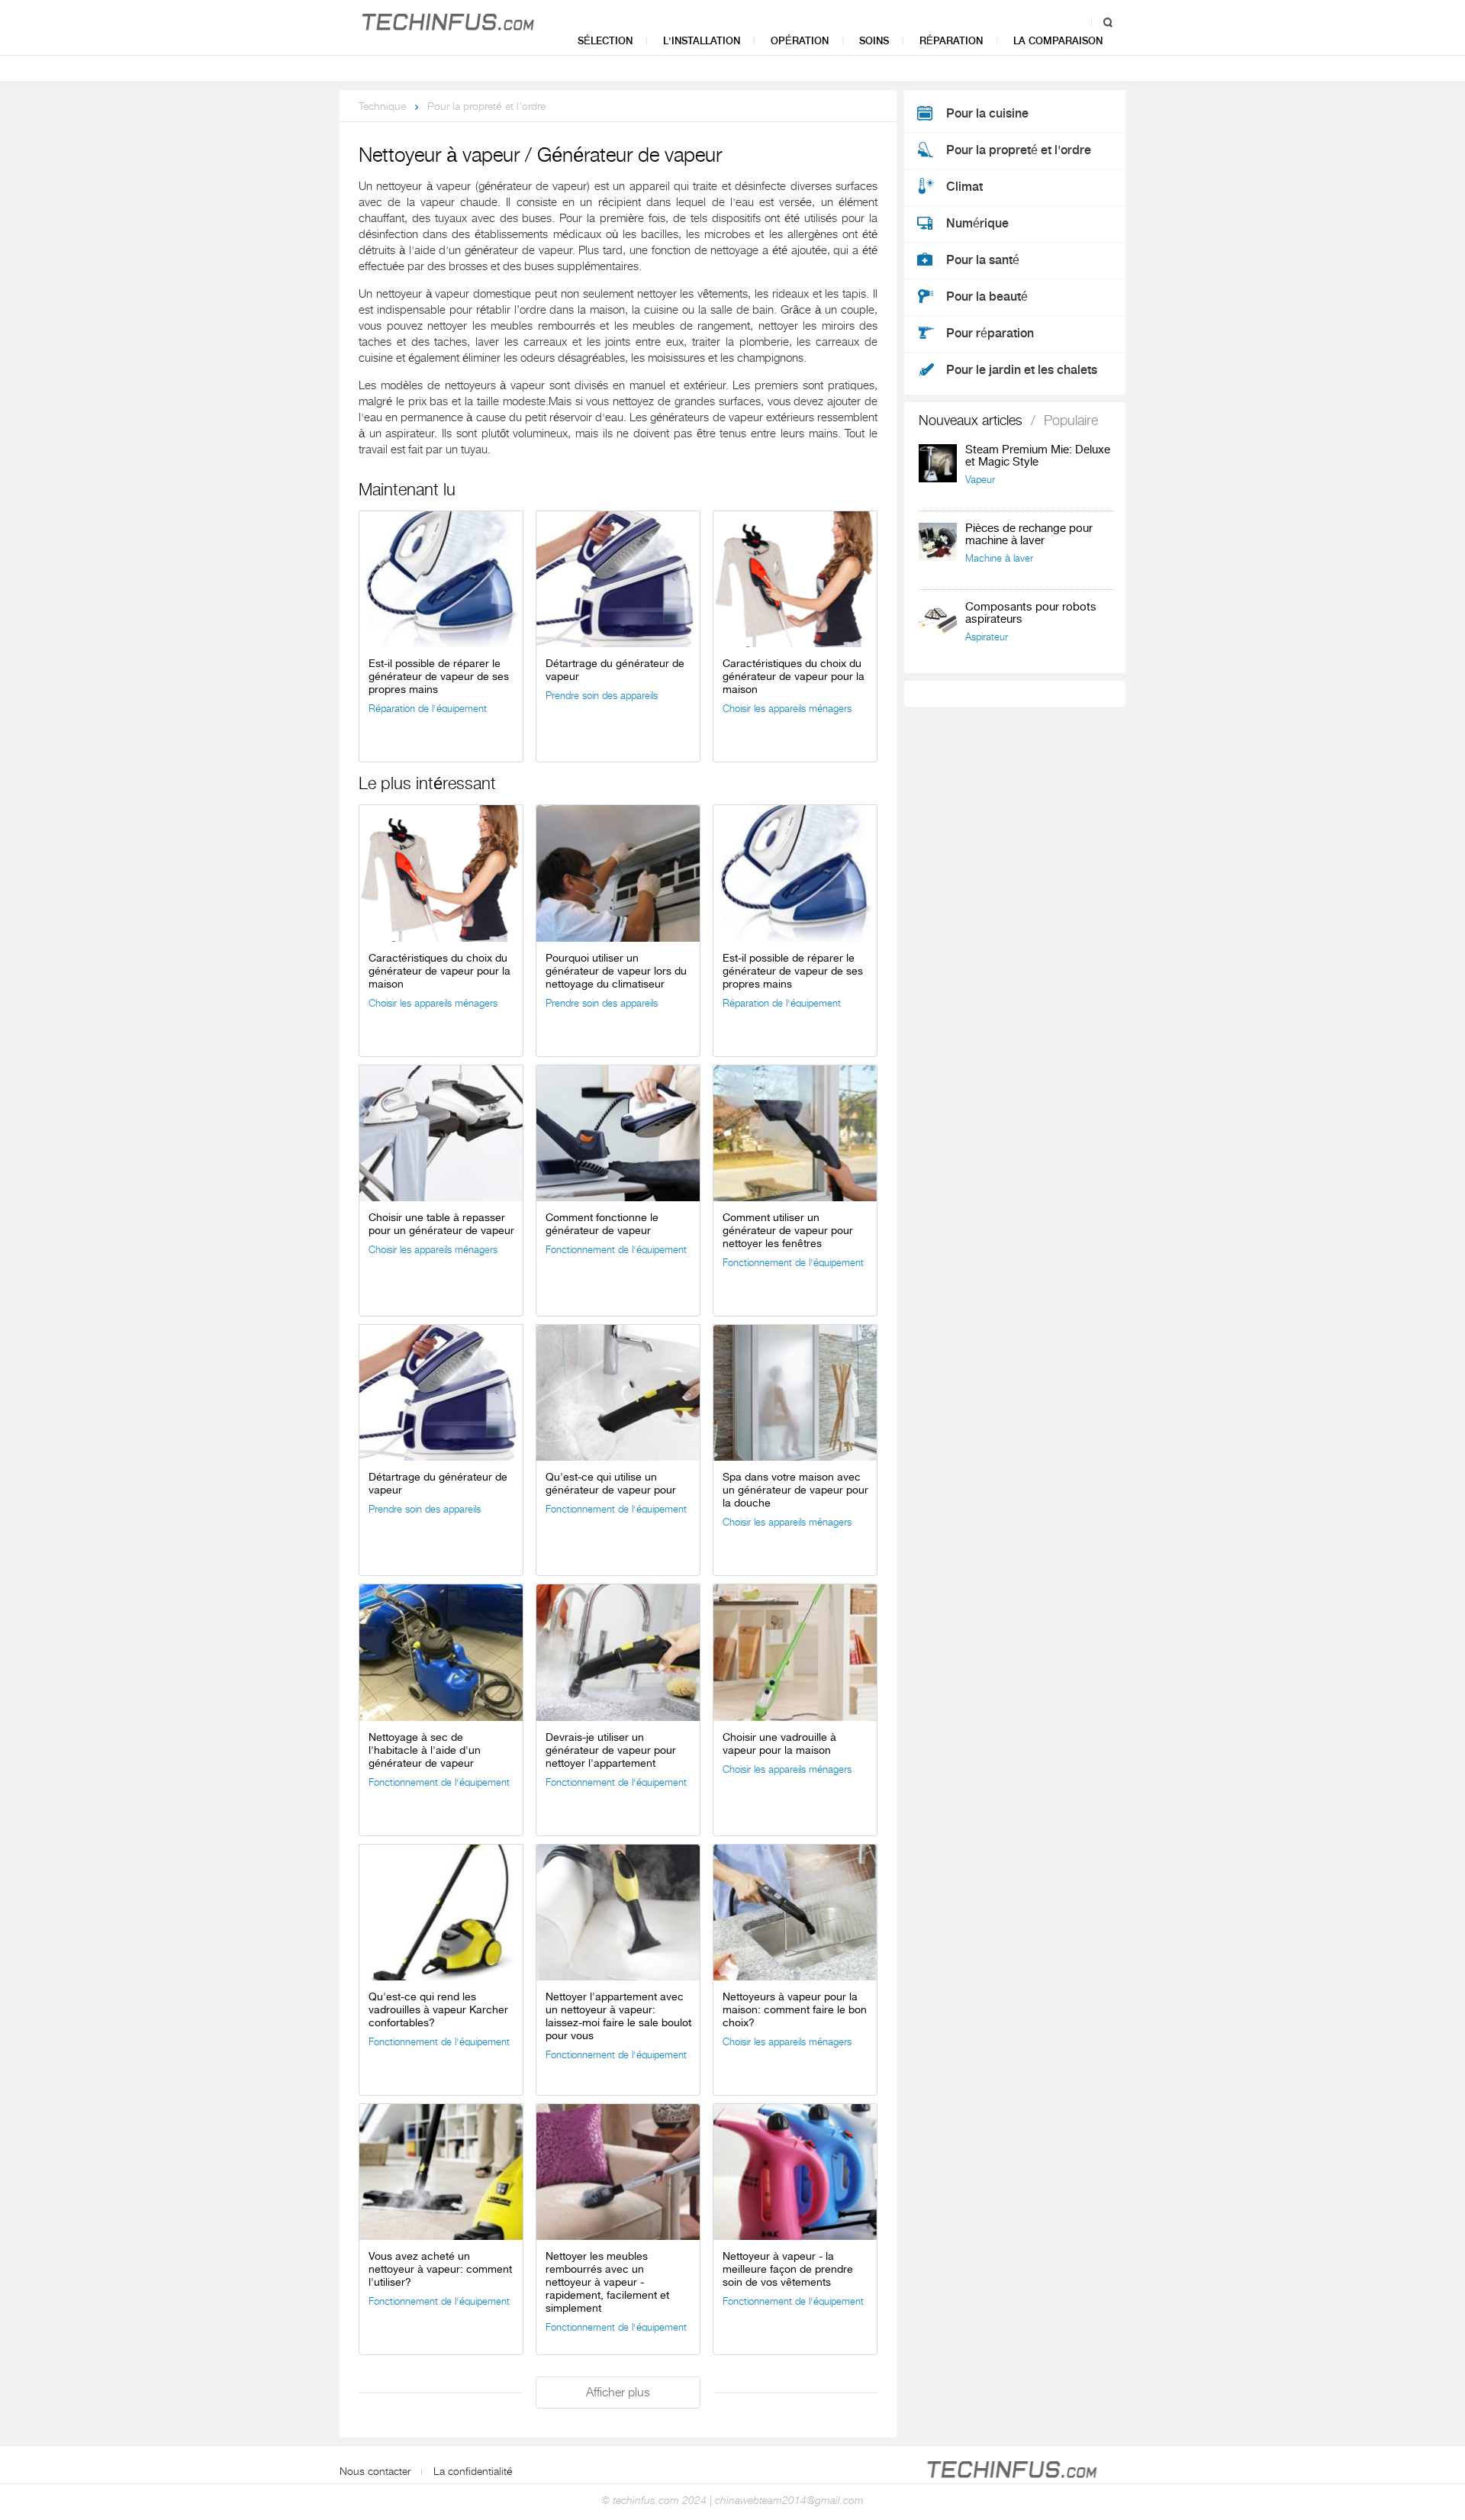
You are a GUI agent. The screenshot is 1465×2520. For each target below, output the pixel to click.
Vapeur (980, 480)
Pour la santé (983, 260)
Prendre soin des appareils (602, 696)
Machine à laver (999, 558)
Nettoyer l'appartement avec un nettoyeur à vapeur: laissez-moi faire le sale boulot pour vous (618, 2016)
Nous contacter (375, 2471)
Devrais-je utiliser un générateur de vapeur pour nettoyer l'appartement (611, 1750)
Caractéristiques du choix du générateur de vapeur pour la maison (794, 676)
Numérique (977, 224)
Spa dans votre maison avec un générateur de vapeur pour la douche (795, 1490)
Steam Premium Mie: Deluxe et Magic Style (1038, 456)
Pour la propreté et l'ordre (486, 106)
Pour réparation (990, 334)
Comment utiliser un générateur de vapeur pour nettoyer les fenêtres (788, 1230)
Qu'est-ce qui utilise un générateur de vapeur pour (611, 1483)
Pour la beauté (987, 297)
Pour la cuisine (987, 114)
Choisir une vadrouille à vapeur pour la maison (779, 1743)
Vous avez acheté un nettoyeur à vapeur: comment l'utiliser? (440, 2269)
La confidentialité (473, 2471)
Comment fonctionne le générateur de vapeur (602, 1224)
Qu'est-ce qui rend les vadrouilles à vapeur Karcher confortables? (438, 2009)
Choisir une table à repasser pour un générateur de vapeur (441, 1224)
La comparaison (1058, 41)
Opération (800, 41)
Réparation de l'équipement (428, 709)
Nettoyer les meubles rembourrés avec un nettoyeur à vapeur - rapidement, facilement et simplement (607, 2282)
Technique (382, 106)
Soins (874, 41)
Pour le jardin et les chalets (1022, 370)
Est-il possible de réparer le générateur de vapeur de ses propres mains (439, 676)
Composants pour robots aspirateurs (1031, 613)
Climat (964, 187)
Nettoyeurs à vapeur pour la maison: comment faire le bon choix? (795, 2009)
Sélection (605, 41)
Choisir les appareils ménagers (787, 709)
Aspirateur (987, 637)
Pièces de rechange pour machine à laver (1029, 535)
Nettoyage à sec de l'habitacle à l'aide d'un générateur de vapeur (425, 1750)
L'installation (702, 41)
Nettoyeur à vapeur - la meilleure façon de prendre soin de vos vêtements (788, 2269)
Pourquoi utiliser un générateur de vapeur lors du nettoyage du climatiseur (616, 971)
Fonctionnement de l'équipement (616, 1250)
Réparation (951, 41)
